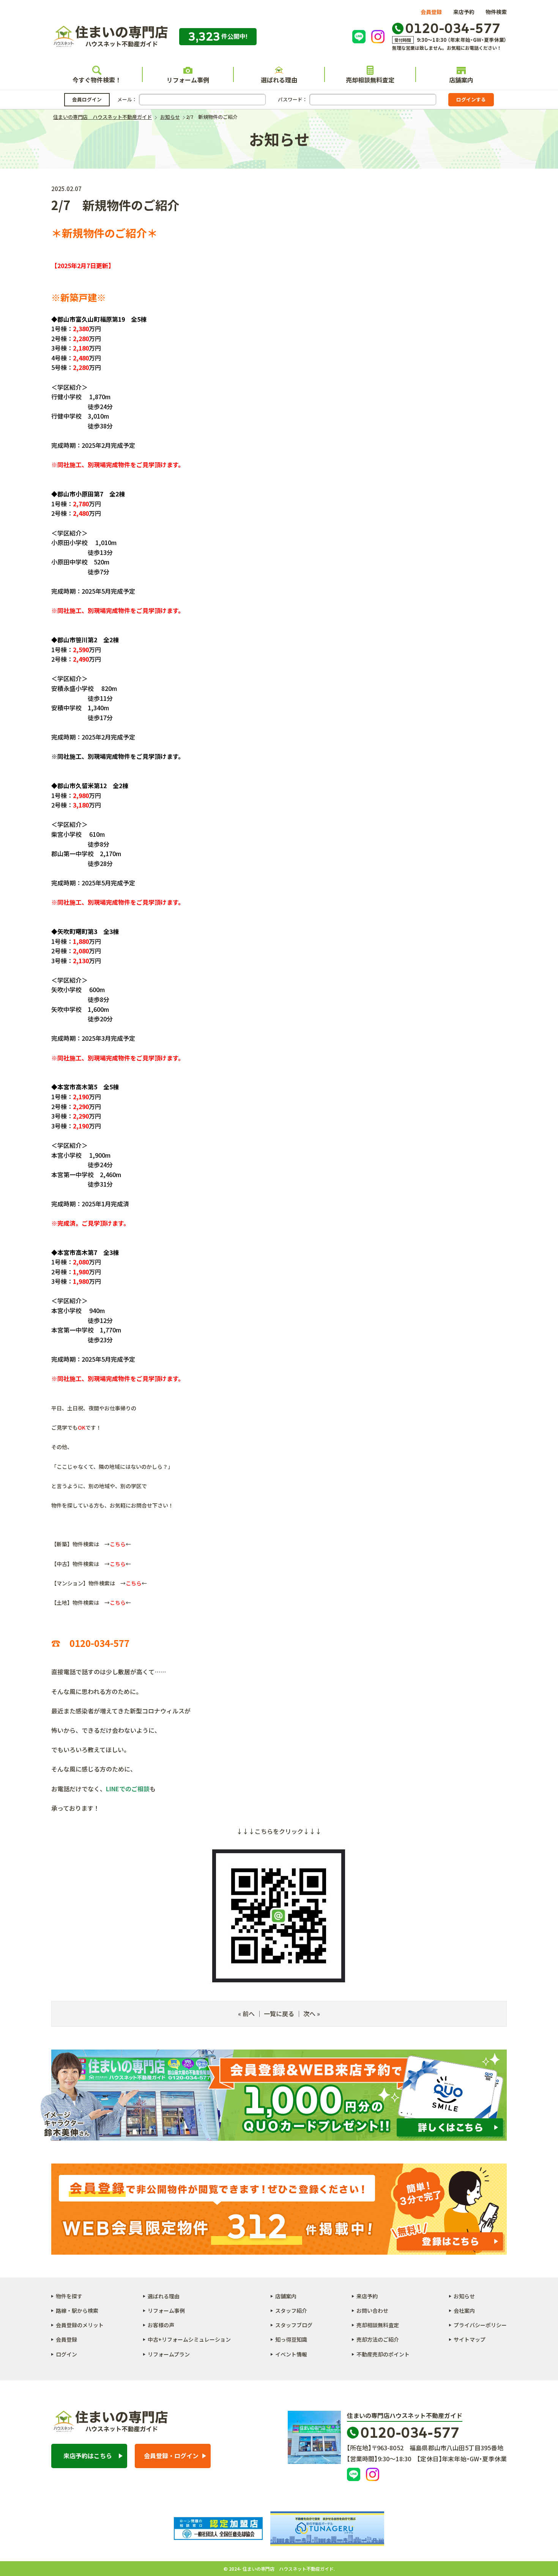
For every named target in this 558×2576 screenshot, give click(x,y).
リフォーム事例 (188, 80)
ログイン (66, 2354)
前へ (249, 2013)
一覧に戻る (279, 2013)
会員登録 (431, 12)
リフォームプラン (169, 2354)
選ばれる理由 (279, 80)
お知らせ (464, 2296)
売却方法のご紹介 (378, 2339)
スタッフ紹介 (291, 2310)
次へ (309, 2013)
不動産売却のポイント (383, 2354)
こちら (118, 1544)
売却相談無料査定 (370, 80)
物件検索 (496, 12)
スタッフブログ (294, 2325)
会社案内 (464, 2310)
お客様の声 (161, 2325)
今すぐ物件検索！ (97, 80)
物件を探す (69, 2296)
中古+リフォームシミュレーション (189, 2339)
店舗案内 (461, 80)
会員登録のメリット (80, 2325)
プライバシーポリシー (480, 2325)
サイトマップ (470, 2339)
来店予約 (464, 12)
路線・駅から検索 (77, 2310)
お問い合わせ (372, 2310)
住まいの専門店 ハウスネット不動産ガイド (110, 37)
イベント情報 (291, 2354)
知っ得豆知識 (291, 2339)
